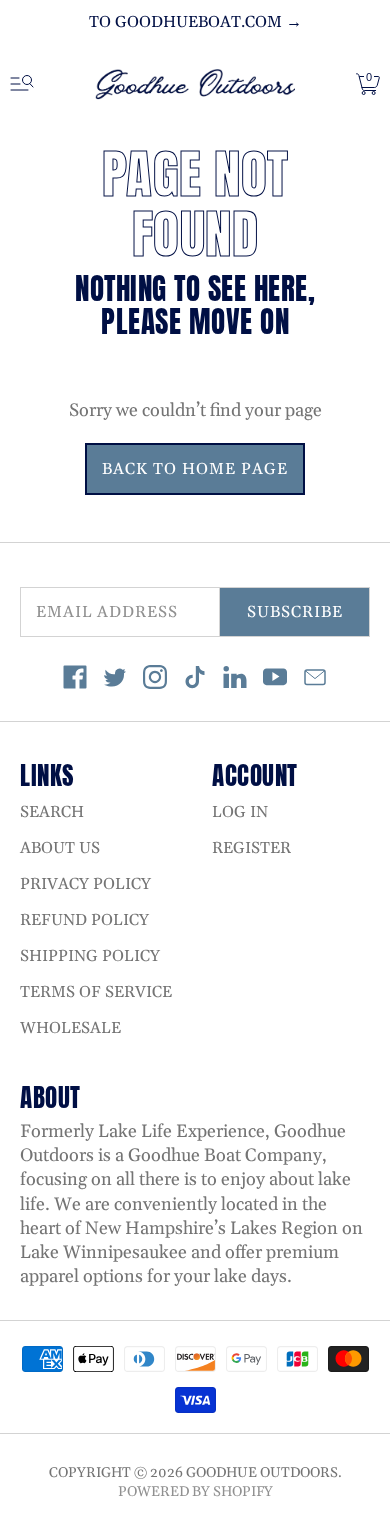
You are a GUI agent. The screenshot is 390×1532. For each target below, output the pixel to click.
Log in (240, 812)
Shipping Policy (90, 956)
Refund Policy (84, 920)
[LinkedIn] (235, 677)
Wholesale (70, 1028)
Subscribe (295, 612)
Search (52, 812)
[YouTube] (275, 677)
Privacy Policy (85, 884)
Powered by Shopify (195, 1492)
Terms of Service (96, 992)
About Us (60, 848)
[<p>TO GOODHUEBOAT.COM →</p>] (195, 22)
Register (251, 848)
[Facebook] (75, 677)
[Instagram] (155, 677)
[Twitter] (115, 677)
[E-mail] (315, 677)
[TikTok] (195, 677)
